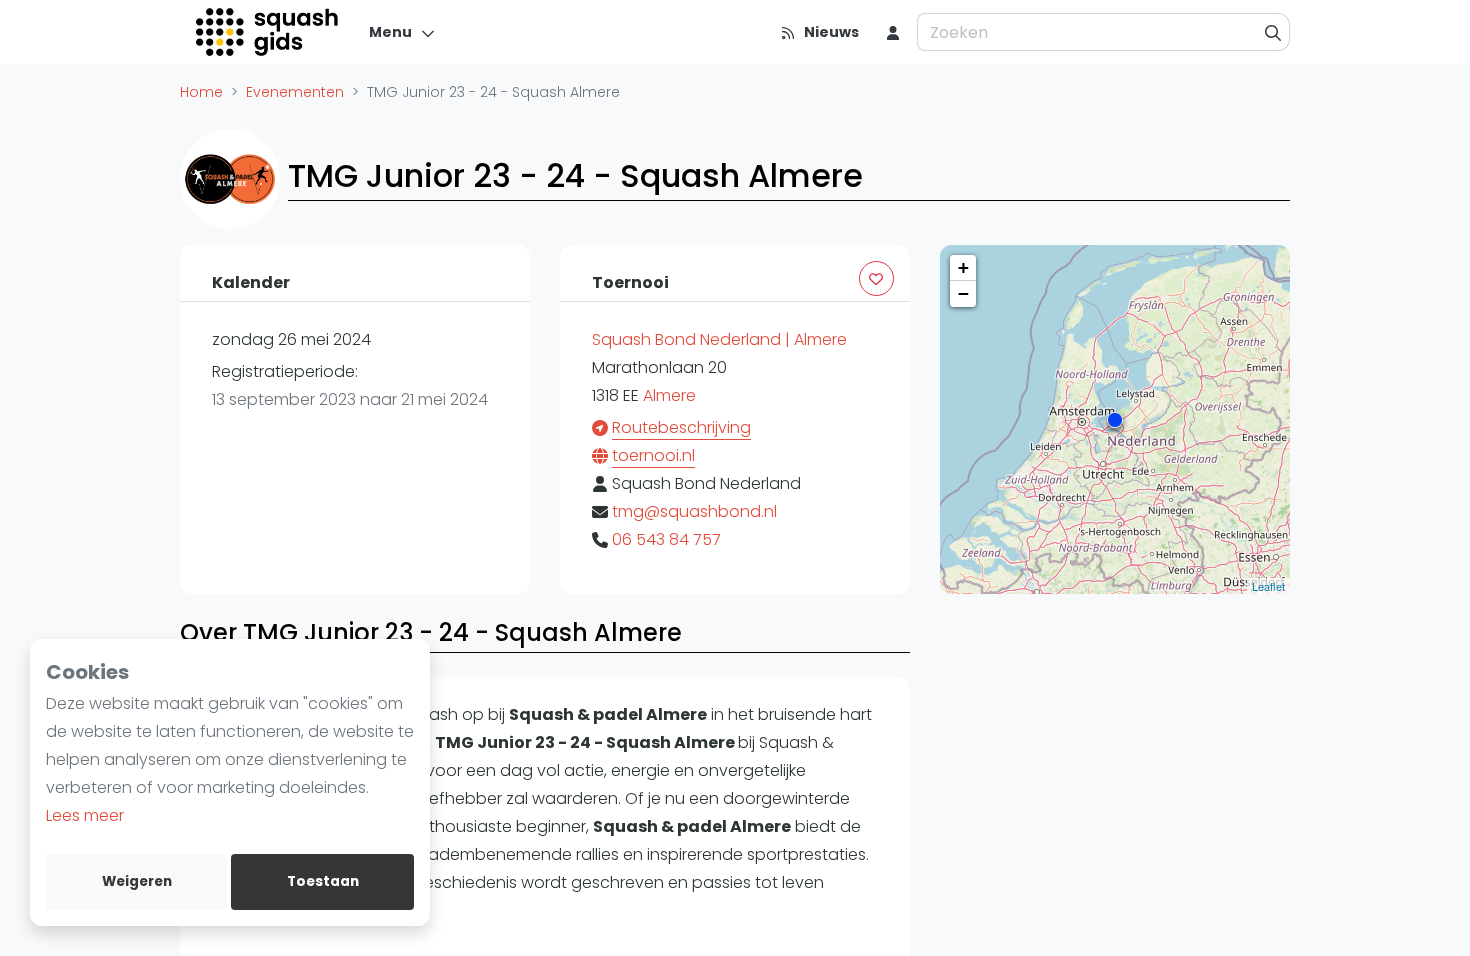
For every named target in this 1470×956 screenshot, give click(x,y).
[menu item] (893, 32)
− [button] (963, 293)
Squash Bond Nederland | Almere (719, 339)
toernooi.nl (653, 455)
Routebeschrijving (681, 427)
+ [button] (963, 267)
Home (201, 92)
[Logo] (268, 32)
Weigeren (137, 881)
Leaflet (1268, 586)
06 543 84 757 (666, 539)
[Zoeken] (1273, 32)
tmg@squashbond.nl (694, 511)
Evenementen (295, 92)
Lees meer (85, 815)
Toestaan (323, 881)
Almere (669, 395)
